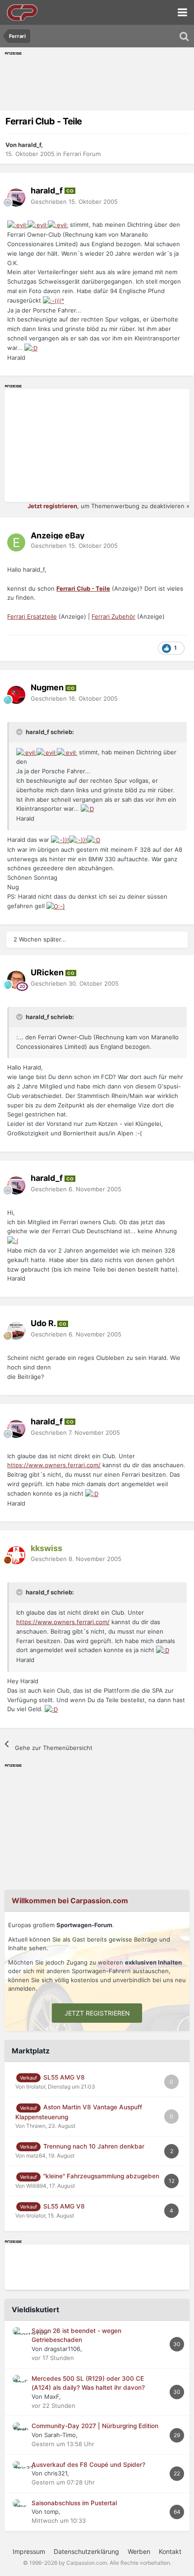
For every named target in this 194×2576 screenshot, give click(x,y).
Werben (139, 2551)
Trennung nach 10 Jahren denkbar (94, 2146)
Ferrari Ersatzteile (32, 616)
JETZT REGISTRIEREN (97, 2013)
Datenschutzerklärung (86, 2551)
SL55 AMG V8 (64, 2077)
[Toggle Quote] (20, 732)
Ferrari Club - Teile (83, 588)
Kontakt (170, 2551)
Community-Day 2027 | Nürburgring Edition (95, 2426)
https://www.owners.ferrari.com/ (54, 1465)
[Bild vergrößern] (17, 225)
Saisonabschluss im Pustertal (74, 2503)
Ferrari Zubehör (113, 616)
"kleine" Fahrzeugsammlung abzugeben (101, 2176)
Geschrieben (74, 202)
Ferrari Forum (82, 154)
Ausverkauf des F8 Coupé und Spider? (88, 2465)
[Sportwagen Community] (23, 12)
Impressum (29, 2551)
